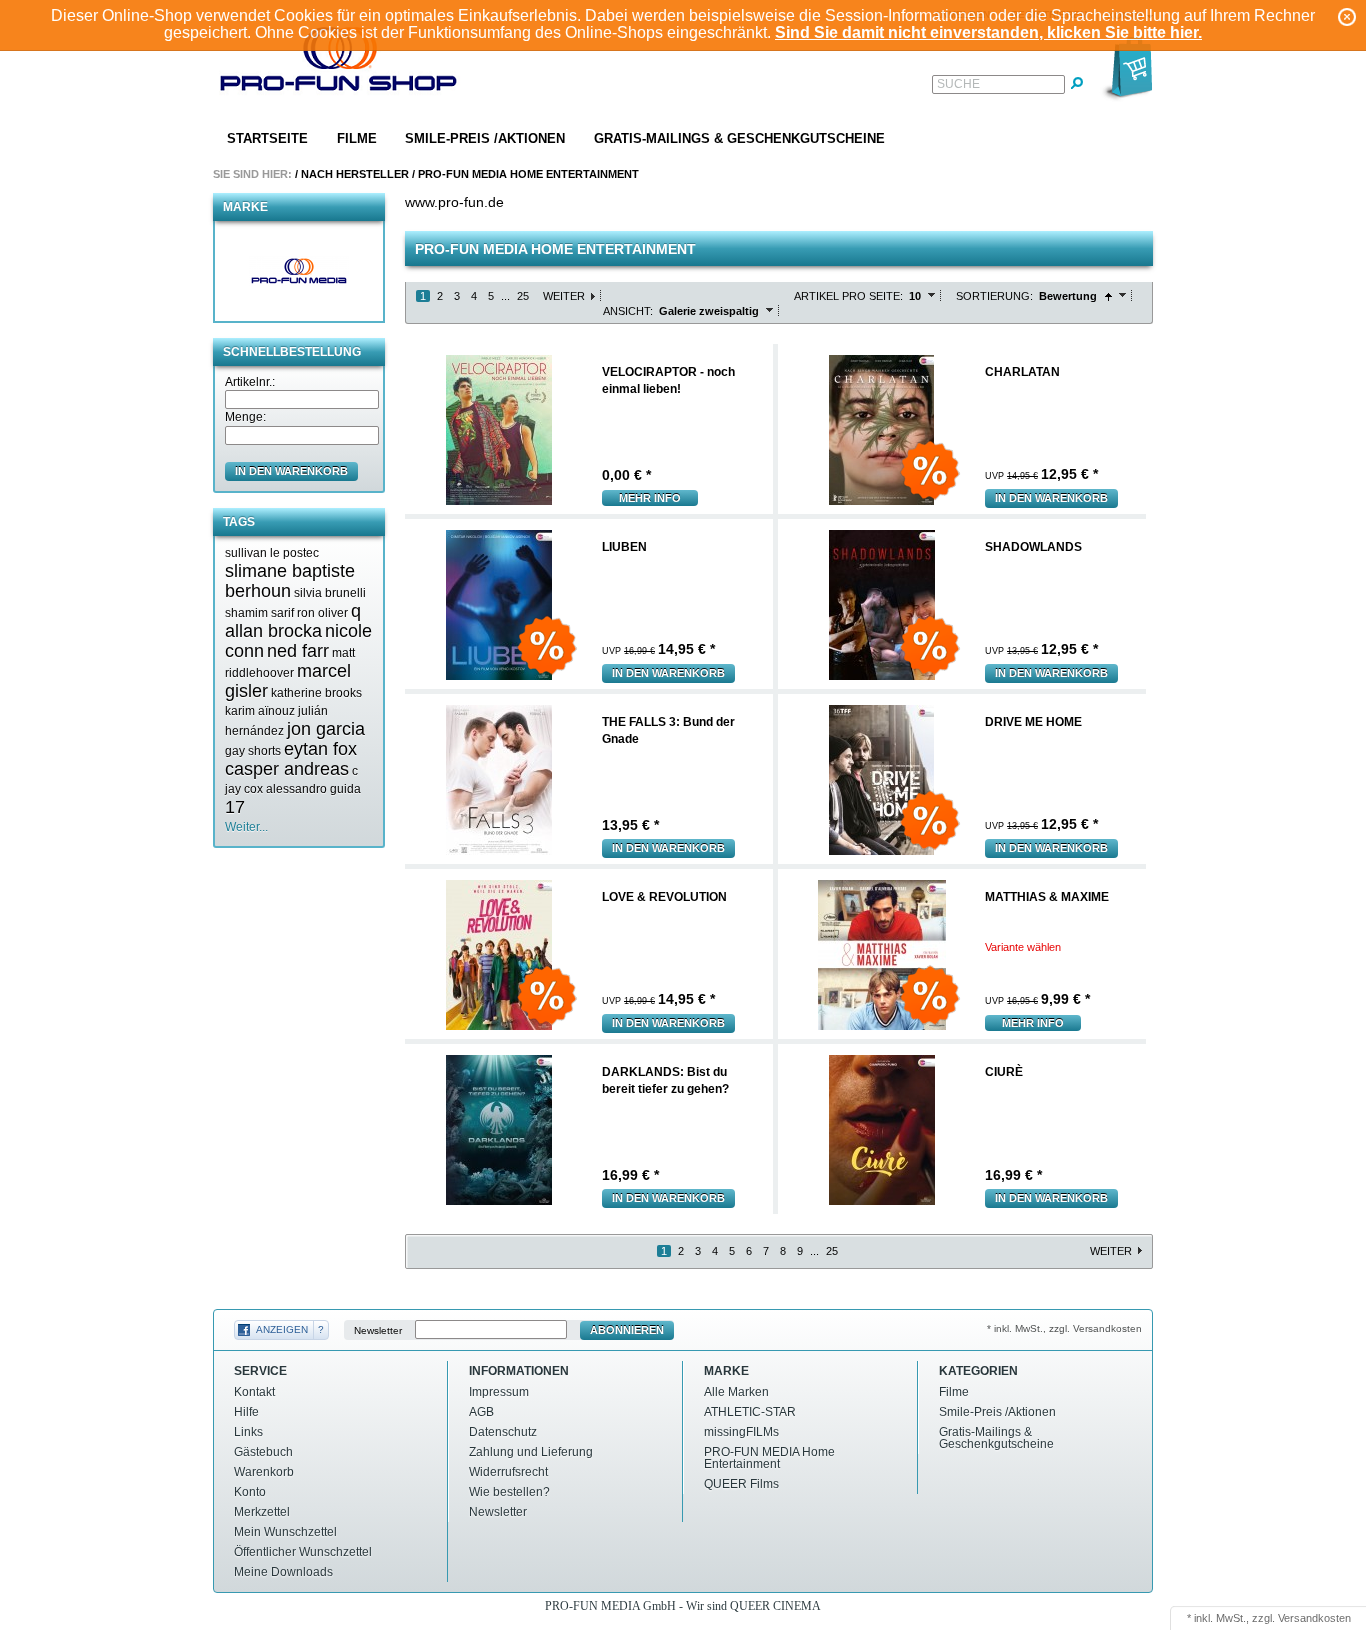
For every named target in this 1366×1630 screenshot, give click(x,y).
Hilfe (246, 1412)
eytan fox (320, 749)
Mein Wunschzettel (285, 1532)
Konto (250, 1492)
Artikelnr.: (250, 382)
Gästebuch (263, 1452)
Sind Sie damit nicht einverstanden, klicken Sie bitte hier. (988, 32)
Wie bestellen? (509, 1492)
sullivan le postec (272, 553)
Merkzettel (262, 1512)
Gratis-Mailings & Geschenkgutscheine (739, 138)
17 (235, 807)
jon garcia (326, 729)
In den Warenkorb (1051, 498)
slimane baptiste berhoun (290, 581)
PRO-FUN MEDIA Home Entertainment (528, 174)
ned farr (298, 651)
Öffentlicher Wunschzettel (303, 1552)
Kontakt (254, 1392)
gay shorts (253, 751)
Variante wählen (1023, 947)
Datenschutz (503, 1432)
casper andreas (287, 769)
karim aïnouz (260, 711)
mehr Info (650, 498)
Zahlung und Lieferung (531, 1452)
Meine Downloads (283, 1572)
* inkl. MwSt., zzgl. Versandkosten (1064, 1328)
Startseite (267, 138)
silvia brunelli (330, 593)
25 (523, 296)
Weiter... (246, 827)
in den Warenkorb (291, 471)
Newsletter (378, 1330)
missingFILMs (741, 1432)
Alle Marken (736, 1392)
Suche (958, 84)
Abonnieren (627, 1330)
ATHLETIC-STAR (750, 1412)
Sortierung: (994, 296)
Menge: (245, 417)
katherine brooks (316, 693)
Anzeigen (282, 1329)
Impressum (499, 1392)
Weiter (564, 296)
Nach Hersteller (355, 174)
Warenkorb (264, 1472)
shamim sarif (259, 613)
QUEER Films (741, 1484)
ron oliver (322, 613)
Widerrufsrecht (508, 1472)
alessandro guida (313, 789)
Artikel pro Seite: (848, 296)
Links (248, 1432)
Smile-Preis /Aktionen (485, 138)
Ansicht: (628, 311)
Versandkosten (1314, 1618)
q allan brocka (293, 621)
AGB (481, 1412)
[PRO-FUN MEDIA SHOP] (339, 63)
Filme (357, 138)
